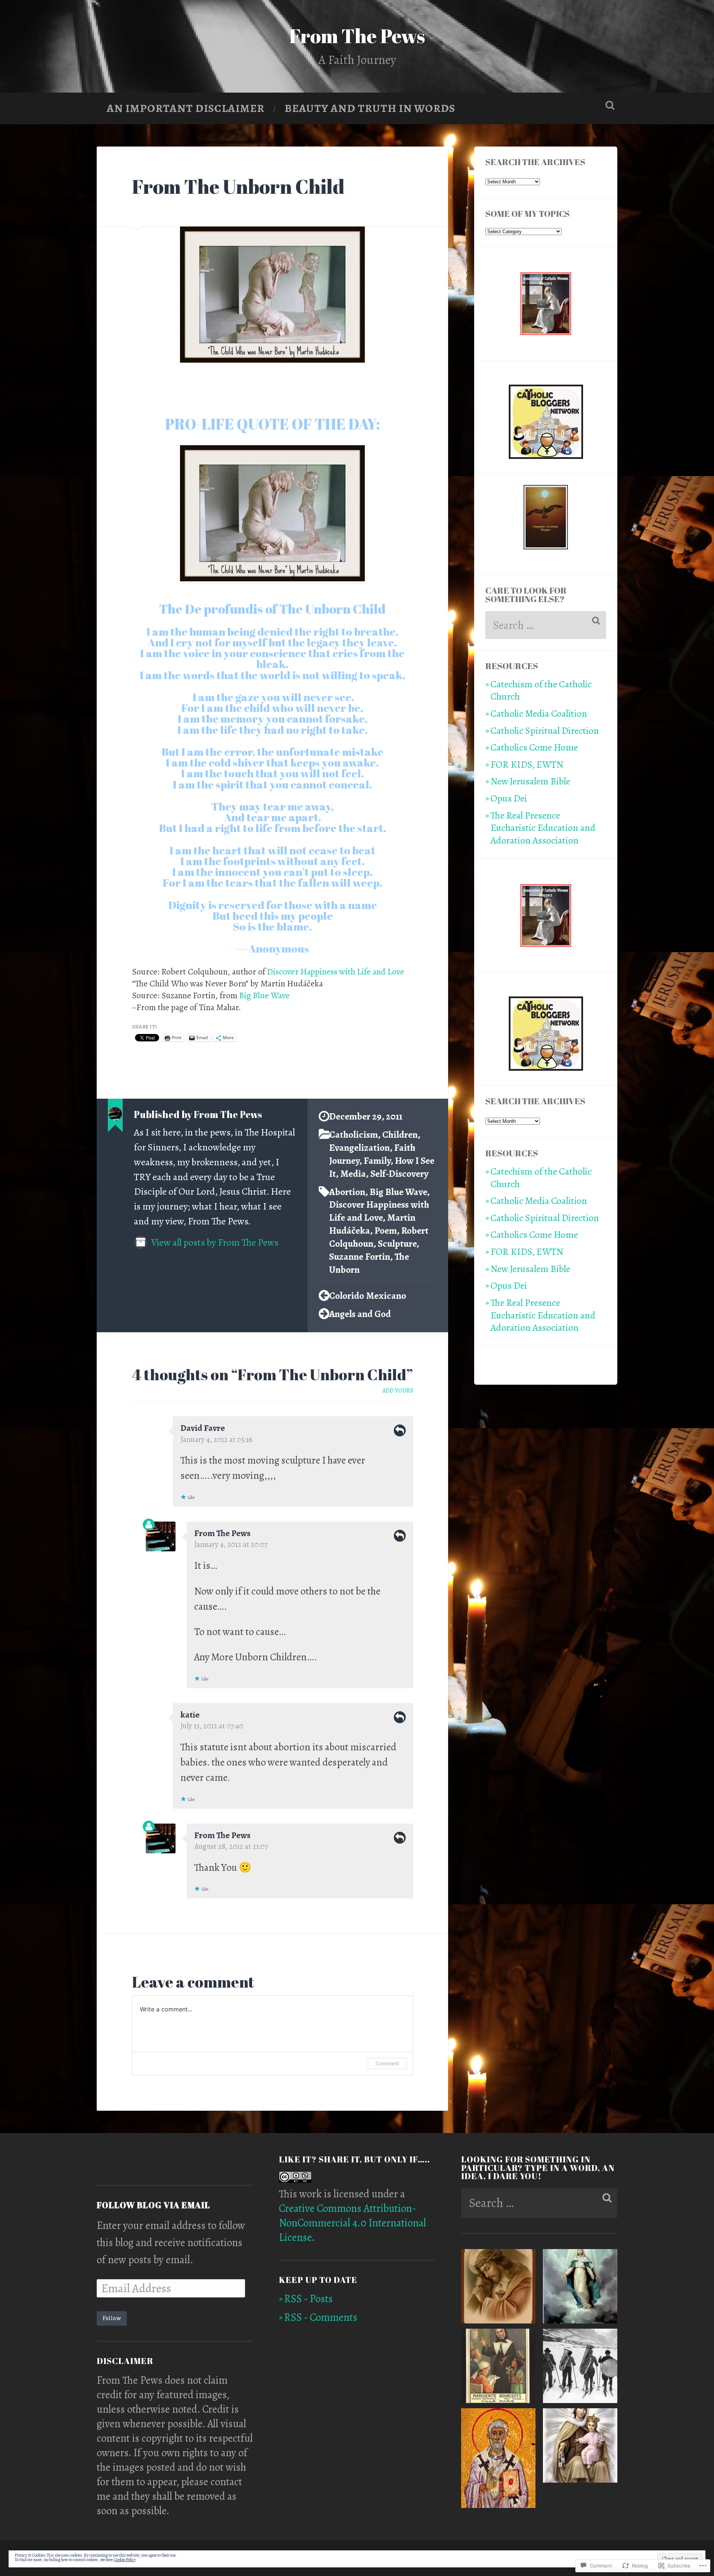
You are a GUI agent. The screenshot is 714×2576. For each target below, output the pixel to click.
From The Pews (357, 36)
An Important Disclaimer (186, 108)
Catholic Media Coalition (539, 714)
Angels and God (360, 1314)
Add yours (398, 1391)
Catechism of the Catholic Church (541, 690)
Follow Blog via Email (153, 2205)
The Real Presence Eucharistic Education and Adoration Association (543, 828)
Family (377, 1161)
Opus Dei (509, 798)
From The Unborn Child (238, 186)
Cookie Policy (125, 2560)
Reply (400, 1430)
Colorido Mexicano (368, 1296)
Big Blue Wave (264, 995)
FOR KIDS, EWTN (527, 765)
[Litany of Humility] (498, 2288)
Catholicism (353, 1135)
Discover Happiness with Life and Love (336, 971)
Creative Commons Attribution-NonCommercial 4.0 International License (353, 2223)
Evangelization (359, 1148)
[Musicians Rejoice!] (580, 2368)
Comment (387, 2063)
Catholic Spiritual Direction (545, 731)
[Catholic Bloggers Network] (546, 456)
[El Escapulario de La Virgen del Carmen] (580, 2447)
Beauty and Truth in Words (370, 108)
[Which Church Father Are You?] (498, 2460)
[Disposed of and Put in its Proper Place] (498, 2368)
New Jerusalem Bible (530, 781)
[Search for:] (546, 625)
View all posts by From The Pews (214, 1242)
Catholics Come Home (534, 747)
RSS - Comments (321, 2317)
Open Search (610, 105)
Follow (112, 2318)
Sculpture (397, 1244)
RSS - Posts (308, 2299)
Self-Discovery (399, 1174)
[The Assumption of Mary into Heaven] (580, 2288)
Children (400, 1135)
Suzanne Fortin (360, 1257)
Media (353, 1174)
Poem (386, 1231)
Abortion (347, 1192)
